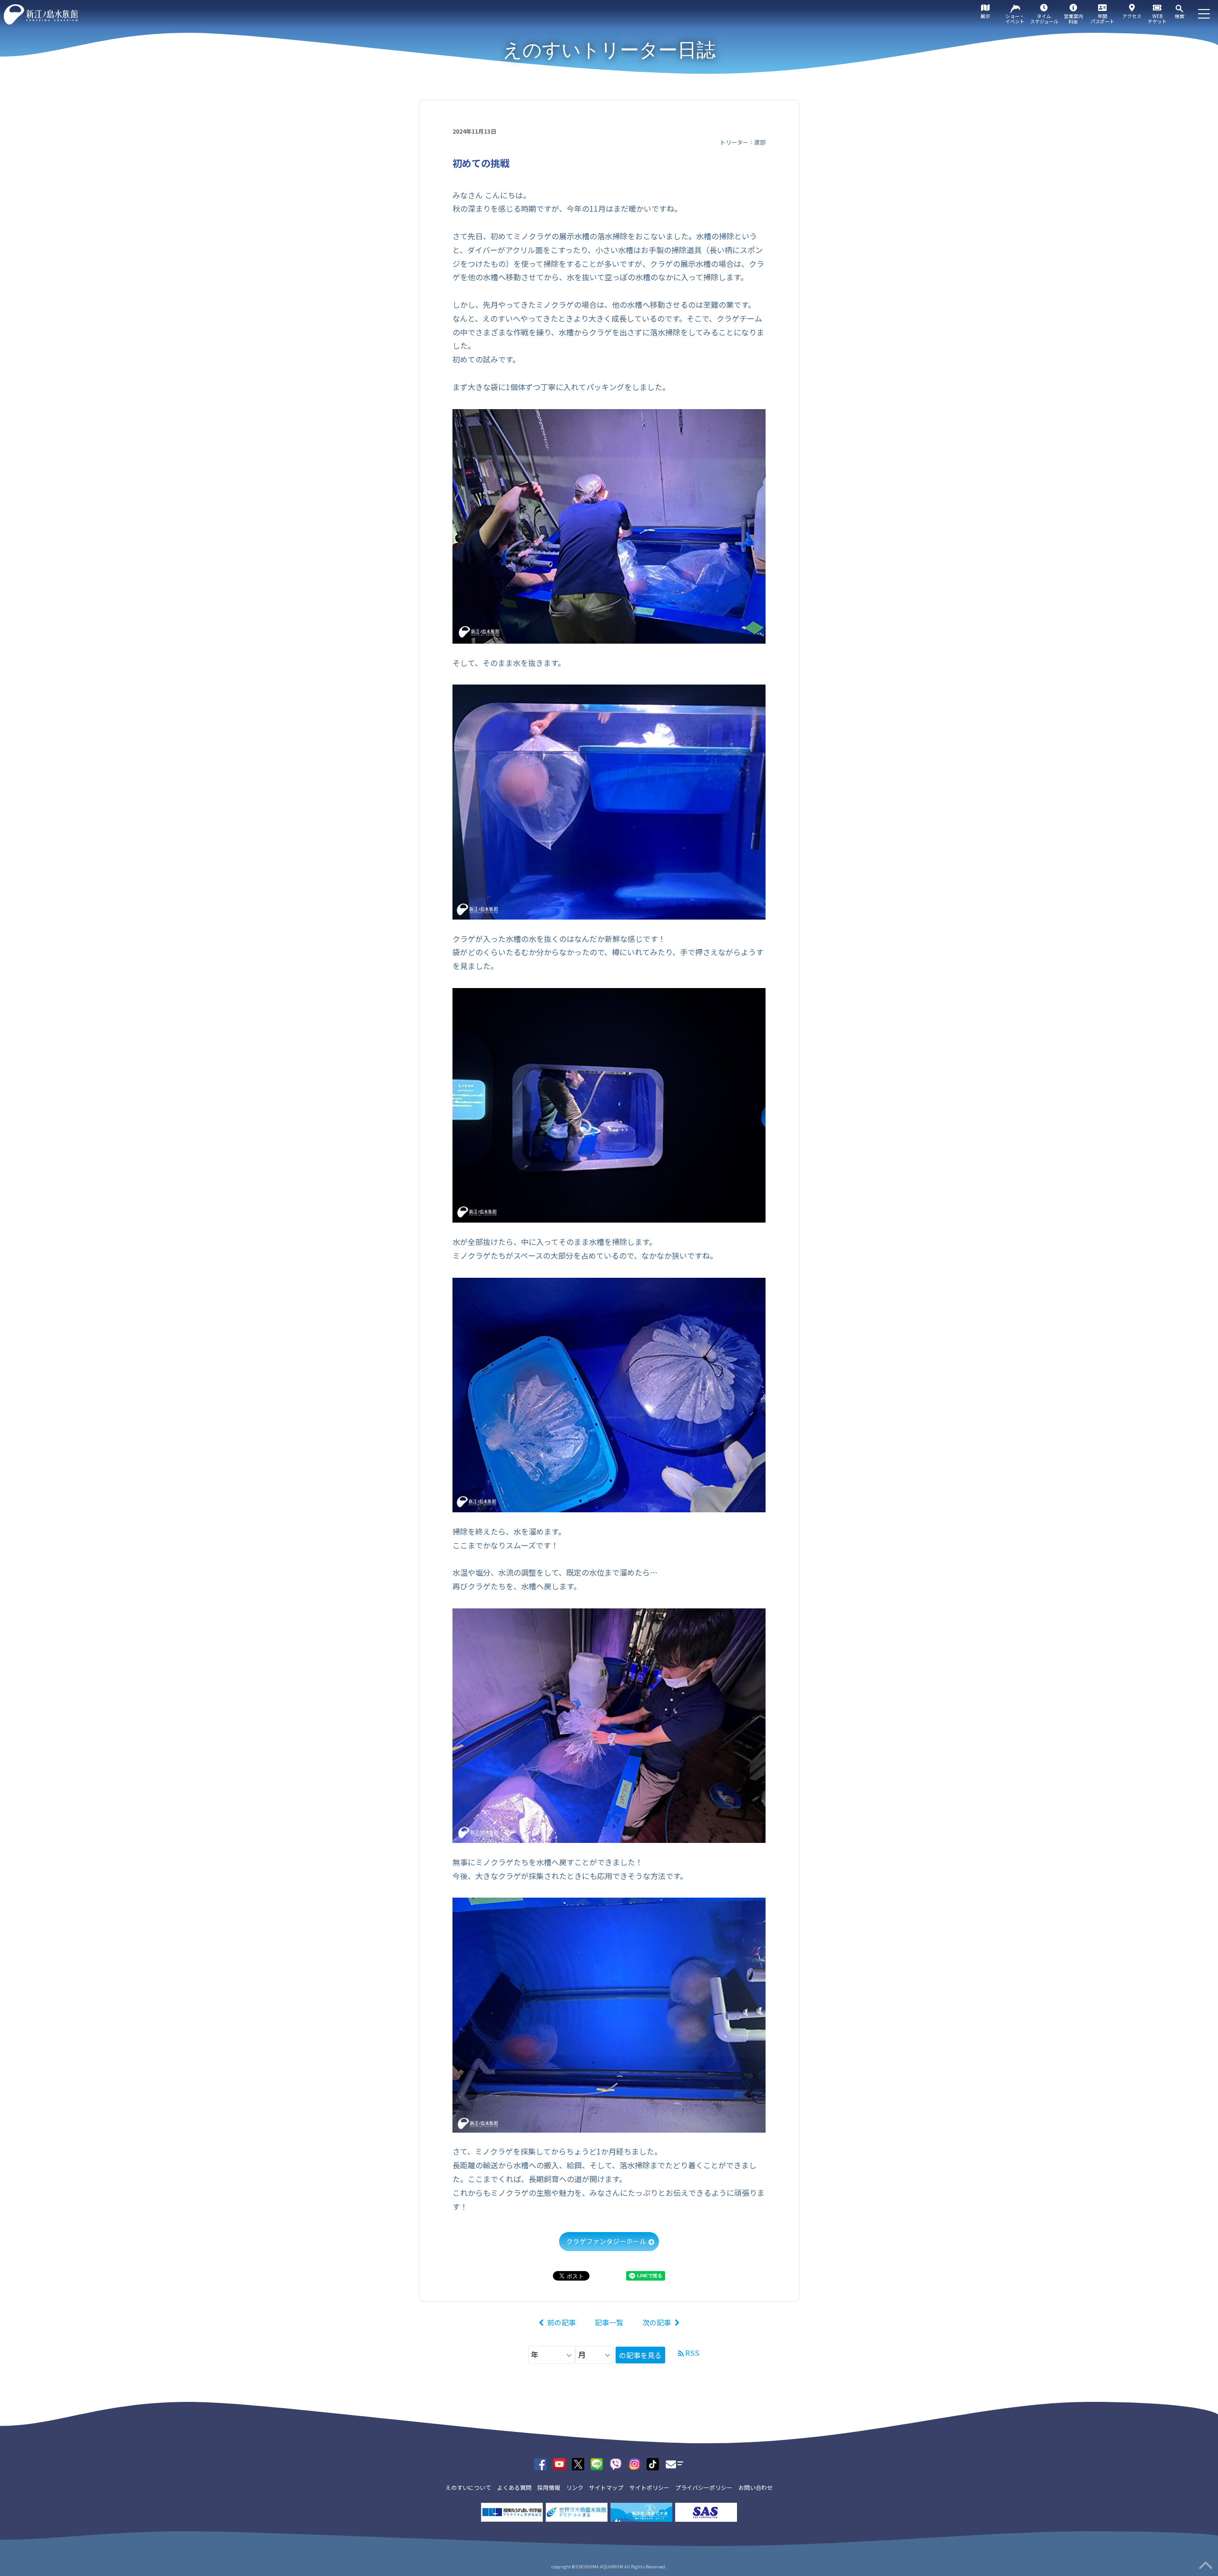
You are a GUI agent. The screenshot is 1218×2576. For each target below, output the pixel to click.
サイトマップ (606, 2487)
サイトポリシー (649, 2487)
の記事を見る (640, 2355)
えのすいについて (468, 2487)
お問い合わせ (756, 2487)
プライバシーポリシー (704, 2487)
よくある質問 (514, 2487)
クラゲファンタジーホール (606, 2241)
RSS (692, 2353)
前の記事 (561, 2322)
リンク (575, 2487)
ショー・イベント (1015, 19)
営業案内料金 (1073, 19)
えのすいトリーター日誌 (609, 50)
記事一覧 (609, 2322)
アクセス (1132, 16)
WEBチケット (1157, 19)
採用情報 (549, 2487)
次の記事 (657, 2322)
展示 (985, 16)
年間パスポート (1102, 19)
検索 (1179, 16)
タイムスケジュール (1044, 19)
